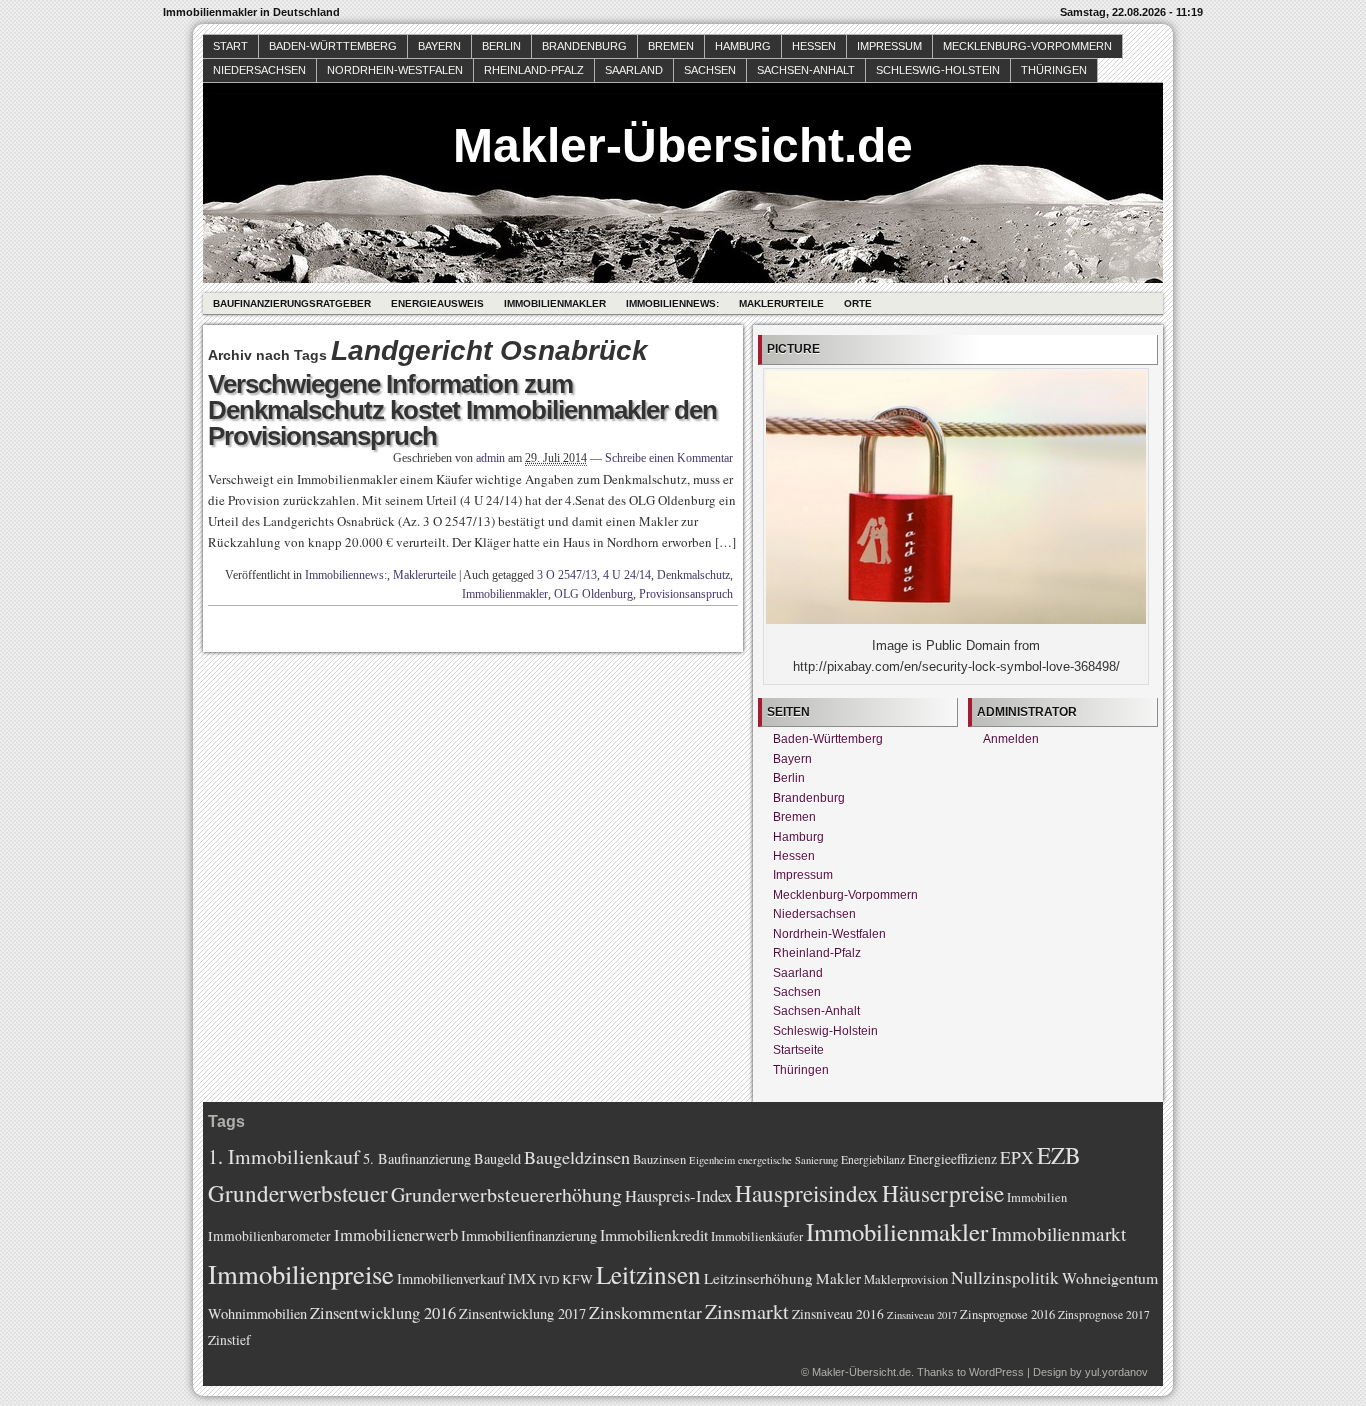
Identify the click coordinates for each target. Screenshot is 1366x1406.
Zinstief (229, 1340)
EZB (1059, 1155)
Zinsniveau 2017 (922, 1315)
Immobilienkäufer (757, 1236)
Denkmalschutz (693, 575)
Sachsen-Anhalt (806, 70)
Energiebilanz (873, 1159)
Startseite (798, 1050)
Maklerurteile (781, 303)
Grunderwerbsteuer (298, 1193)
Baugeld (497, 1158)
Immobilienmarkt (1058, 1233)
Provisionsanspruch (686, 594)
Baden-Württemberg (333, 46)
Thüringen (1054, 70)
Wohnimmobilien (257, 1313)
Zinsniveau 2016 (838, 1314)
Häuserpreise (943, 1193)
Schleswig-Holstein (938, 70)
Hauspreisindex (807, 1193)
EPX (1017, 1157)
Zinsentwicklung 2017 (522, 1313)
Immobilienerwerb (396, 1234)
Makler (838, 1278)
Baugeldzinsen (577, 1157)
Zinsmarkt (747, 1311)
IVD (549, 1279)
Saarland (634, 70)
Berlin (501, 46)
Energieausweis (437, 303)
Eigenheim (712, 1160)
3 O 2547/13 (567, 575)
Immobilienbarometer (269, 1236)
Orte (858, 303)
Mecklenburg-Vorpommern (1027, 46)
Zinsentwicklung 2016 (383, 1312)
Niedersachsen (259, 70)
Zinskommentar (645, 1312)
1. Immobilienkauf (284, 1156)
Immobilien (1037, 1197)
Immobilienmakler (555, 303)
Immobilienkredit (654, 1234)
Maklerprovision (906, 1279)
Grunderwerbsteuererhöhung (506, 1194)
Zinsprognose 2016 (1007, 1314)
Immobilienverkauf (451, 1278)
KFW (577, 1279)
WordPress (996, 1372)
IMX (522, 1278)
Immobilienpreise (301, 1273)
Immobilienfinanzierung (529, 1235)
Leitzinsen (648, 1274)
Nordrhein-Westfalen (395, 70)
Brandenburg (584, 46)
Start (230, 46)
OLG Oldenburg (593, 594)
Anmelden (1011, 739)
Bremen (671, 46)
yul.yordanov (1116, 1372)
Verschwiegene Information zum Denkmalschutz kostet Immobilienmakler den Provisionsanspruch (462, 410)
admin (490, 458)
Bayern (439, 46)
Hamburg (743, 46)
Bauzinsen (659, 1159)
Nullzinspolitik (1005, 1277)
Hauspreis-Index (678, 1195)
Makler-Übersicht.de (683, 145)
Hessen (814, 46)
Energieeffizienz (952, 1159)
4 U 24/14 (627, 575)
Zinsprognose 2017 (1104, 1314)
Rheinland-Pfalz (534, 70)
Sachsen (710, 70)
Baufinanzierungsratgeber (292, 303)
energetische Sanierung (788, 1160)
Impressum (889, 46)
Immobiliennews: (672, 303)
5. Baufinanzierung (417, 1158)
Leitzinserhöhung (758, 1278)
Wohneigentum (1110, 1277)
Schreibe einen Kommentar (669, 458)
